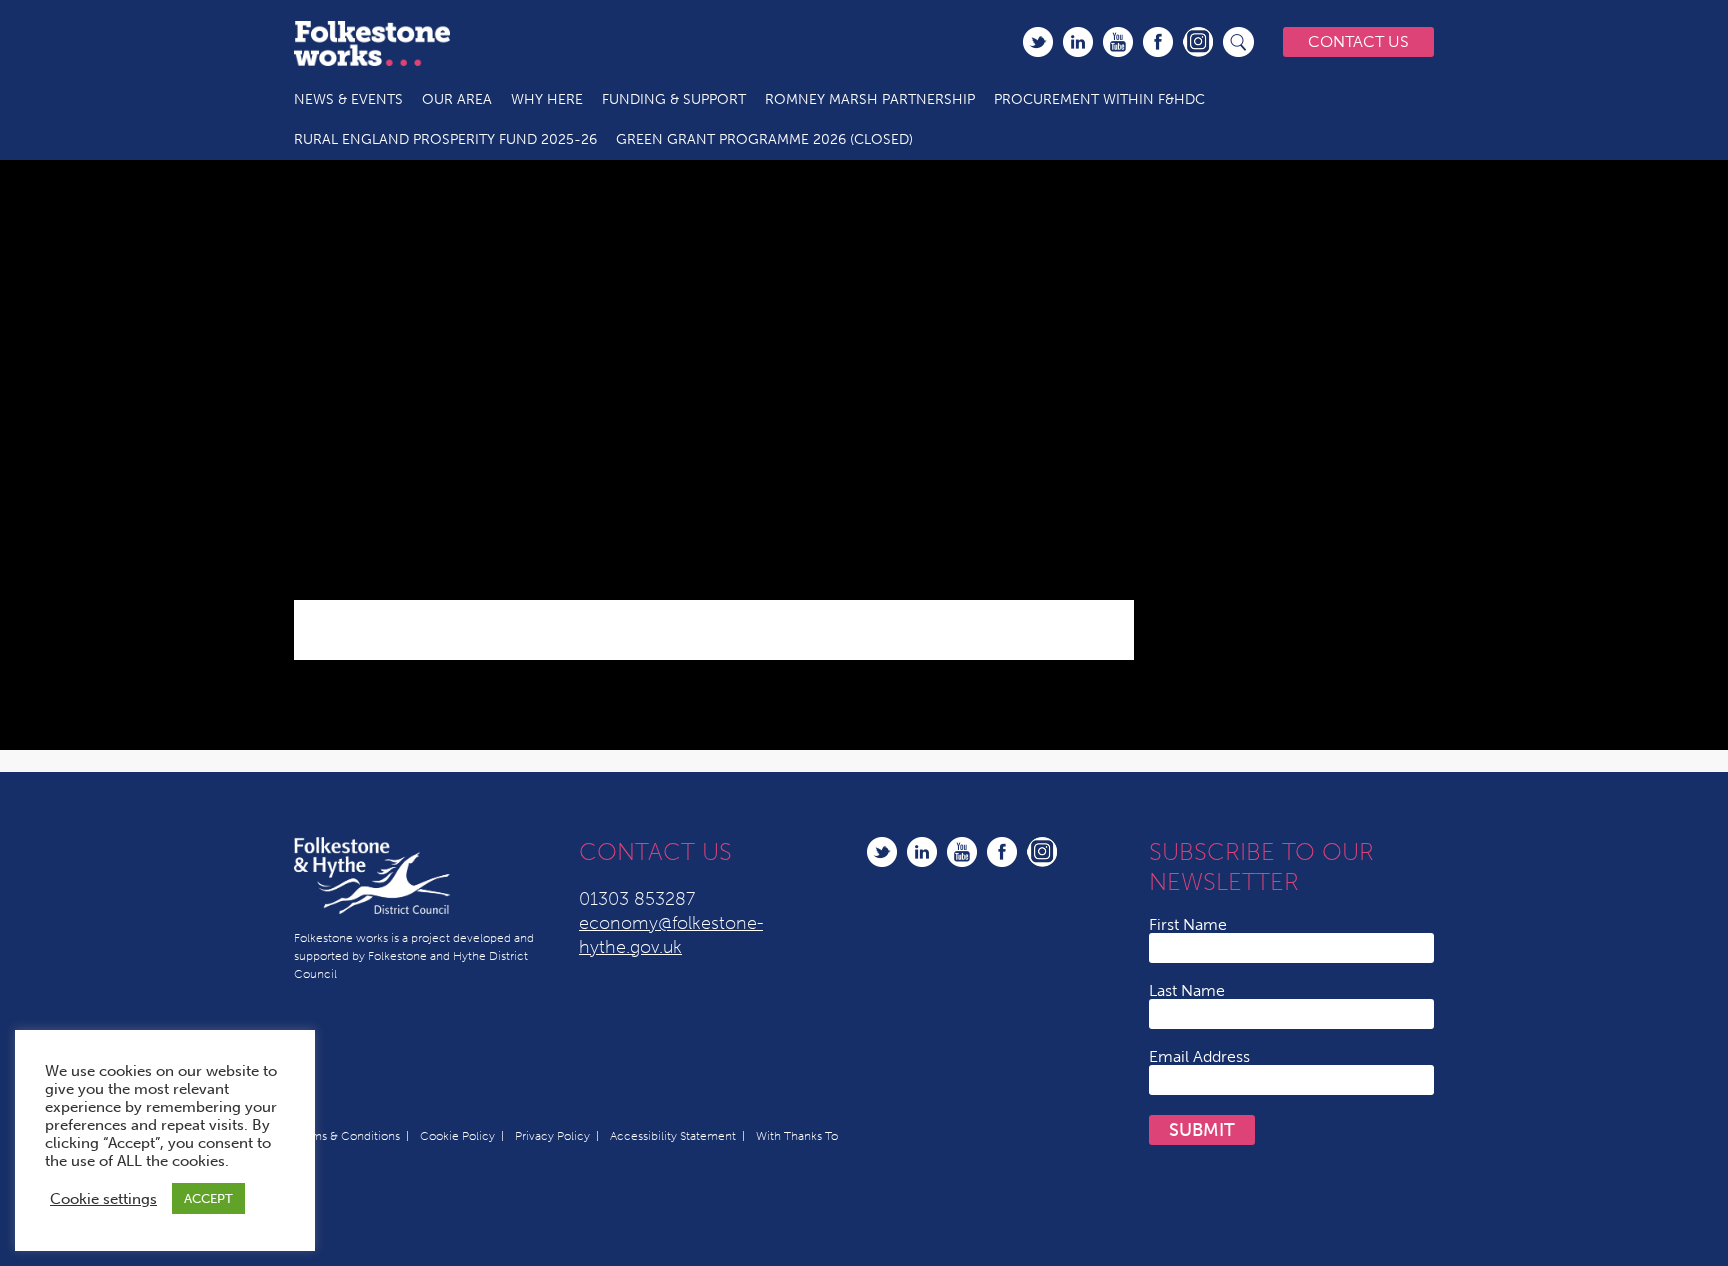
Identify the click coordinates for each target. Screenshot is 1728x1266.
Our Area (457, 99)
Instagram (1198, 42)
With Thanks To (797, 1136)
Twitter (1038, 42)
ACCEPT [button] (208, 1198)
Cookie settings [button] (103, 1199)
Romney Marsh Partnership (870, 99)
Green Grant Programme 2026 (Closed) (764, 139)
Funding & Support (674, 99)
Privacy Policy (552, 1136)
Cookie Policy (457, 1136)
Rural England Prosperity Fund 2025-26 (445, 139)
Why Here (547, 99)
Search (1239, 42)
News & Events (348, 99)
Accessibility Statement (673, 1136)
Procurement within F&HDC (1099, 99)
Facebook (1158, 42)
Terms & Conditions (347, 1136)
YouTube (1118, 42)
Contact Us (1358, 41)
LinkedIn (1078, 42)
